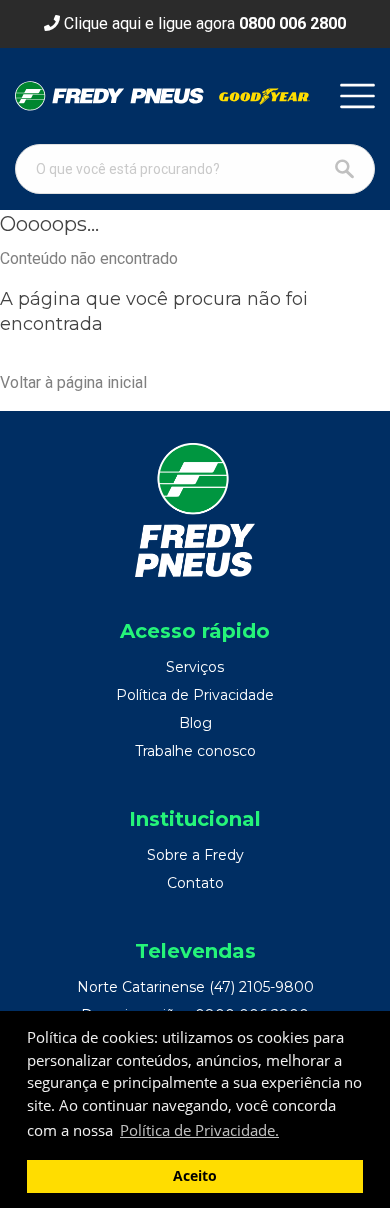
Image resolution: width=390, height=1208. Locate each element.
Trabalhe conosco (195, 751)
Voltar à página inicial (73, 382)
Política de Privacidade (195, 695)
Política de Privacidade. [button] (199, 1130)
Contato (195, 883)
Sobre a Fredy (195, 855)
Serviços (195, 667)
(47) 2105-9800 (261, 987)
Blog (195, 723)
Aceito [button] (195, 1176)
